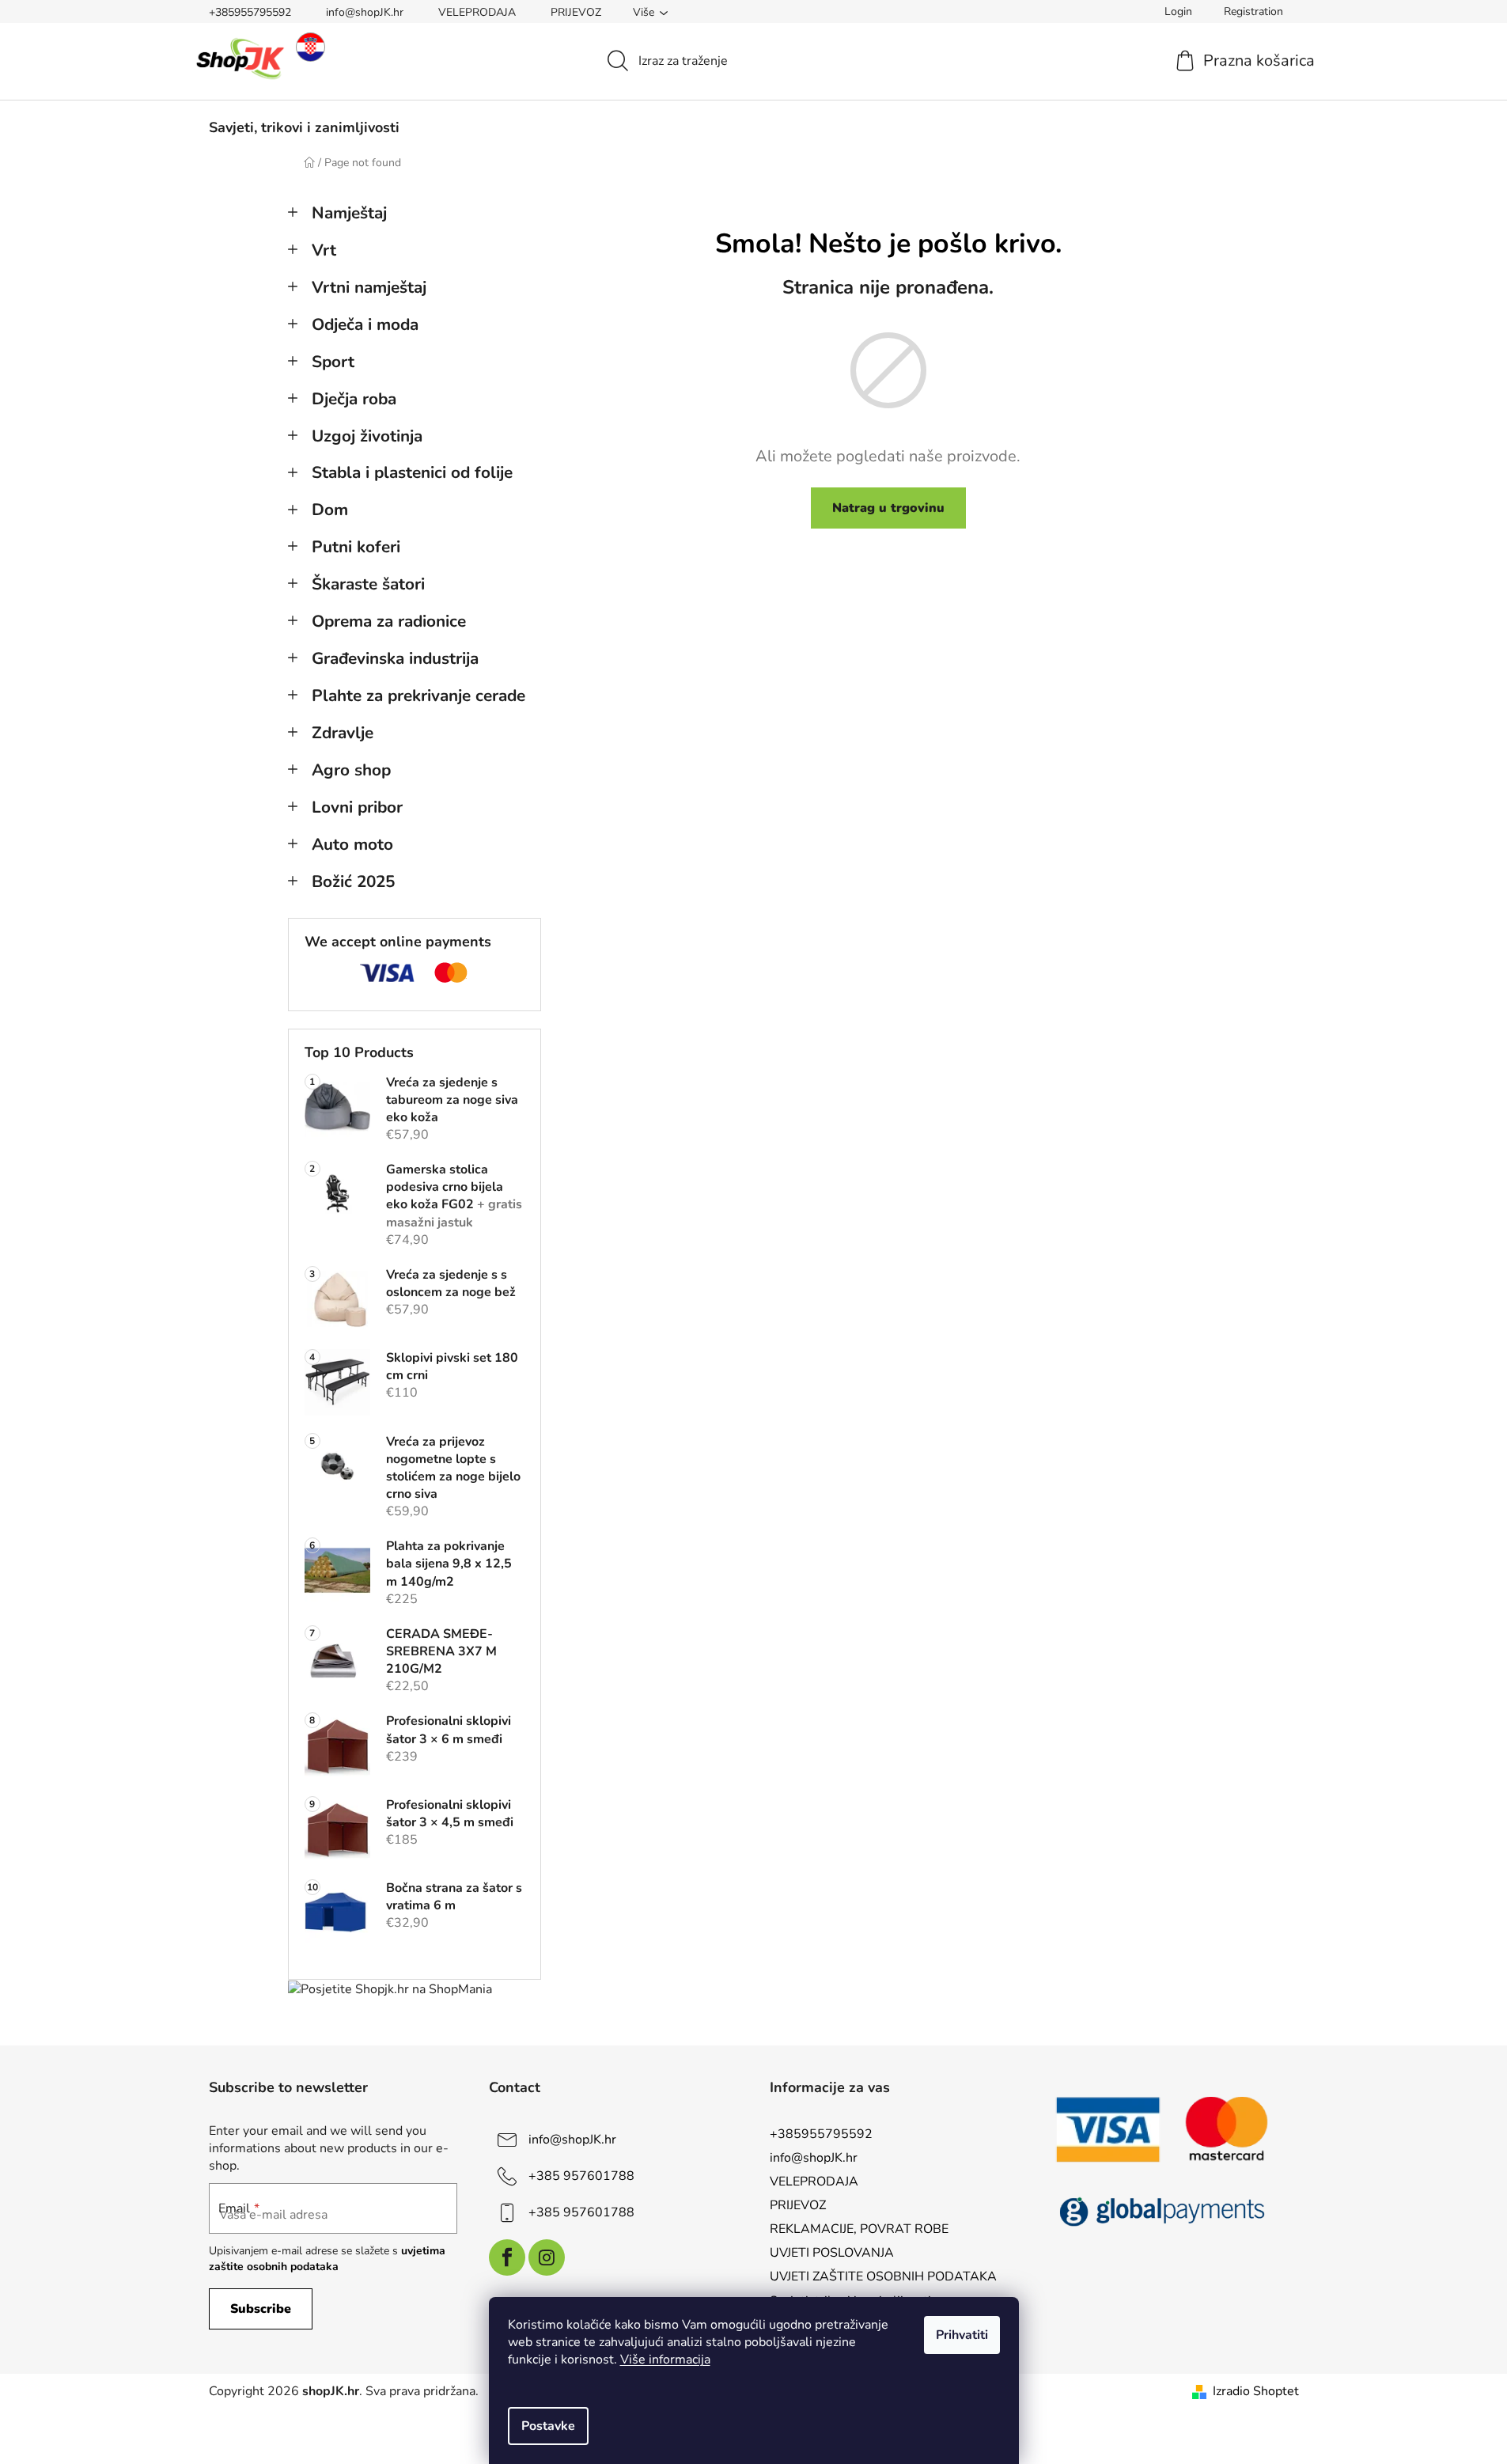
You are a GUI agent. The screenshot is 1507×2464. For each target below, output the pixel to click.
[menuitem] (304, 127)
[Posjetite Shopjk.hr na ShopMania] (390, 1989)
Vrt (324, 250)
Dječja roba (354, 399)
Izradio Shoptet (1256, 2391)
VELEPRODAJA (477, 12)
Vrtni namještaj (369, 287)
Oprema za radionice (389, 621)
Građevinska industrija (395, 658)
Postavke (548, 2426)
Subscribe (261, 2309)
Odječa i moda (365, 324)
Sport (333, 362)
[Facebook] (507, 2257)
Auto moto (352, 844)
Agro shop (351, 770)
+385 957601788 (581, 2175)
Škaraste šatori (368, 584)
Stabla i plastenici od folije (412, 472)
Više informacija (665, 2360)
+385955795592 (250, 12)
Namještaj (349, 213)
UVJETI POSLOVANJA (832, 2253)
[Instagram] (547, 2257)
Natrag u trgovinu (888, 508)
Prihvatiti (962, 2335)
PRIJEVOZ (576, 12)
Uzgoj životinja (367, 436)
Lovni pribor (357, 807)
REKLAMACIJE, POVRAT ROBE (859, 2229)
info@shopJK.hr (365, 12)
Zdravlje (343, 733)
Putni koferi (356, 547)
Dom (330, 510)
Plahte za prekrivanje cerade (418, 696)
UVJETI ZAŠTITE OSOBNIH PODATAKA (883, 2276)
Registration (1253, 11)
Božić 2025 (353, 881)
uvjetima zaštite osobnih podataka (327, 2259)
